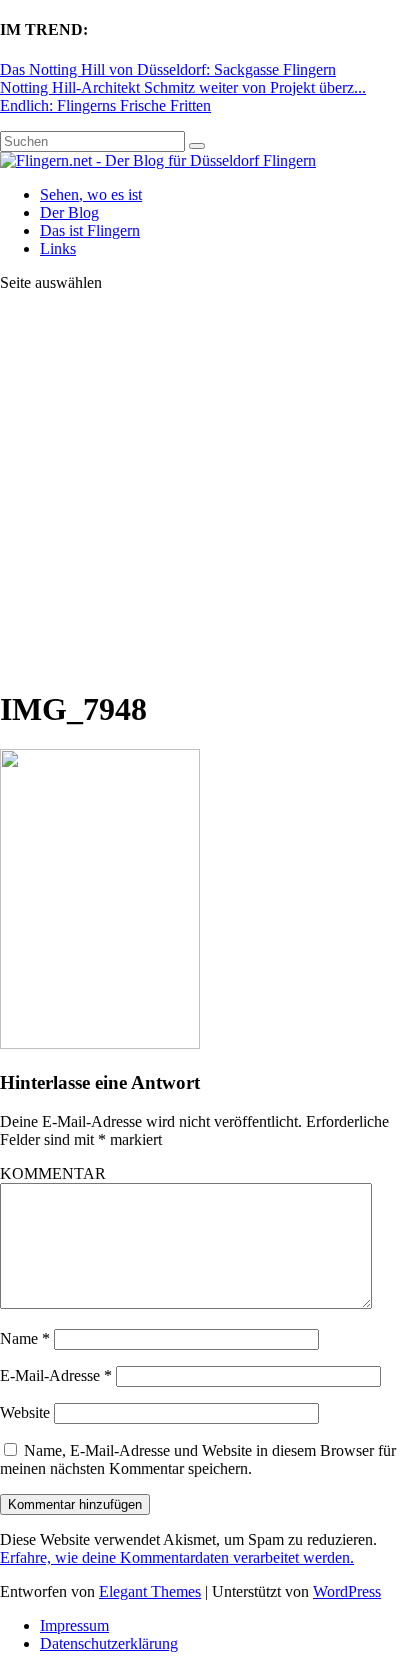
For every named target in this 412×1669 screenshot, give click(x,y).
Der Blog (69, 212)
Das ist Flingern (90, 230)
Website (25, 1412)
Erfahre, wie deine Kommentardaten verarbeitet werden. (177, 1557)
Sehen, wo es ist (91, 194)
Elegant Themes (150, 1591)
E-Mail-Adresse (56, 1375)
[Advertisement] (206, 489)
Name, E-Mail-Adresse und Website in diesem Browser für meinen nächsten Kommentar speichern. (198, 1459)
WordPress (347, 1591)
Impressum (74, 1625)
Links (58, 248)
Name (25, 1338)
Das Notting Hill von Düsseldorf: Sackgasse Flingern (168, 69)
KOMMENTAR (53, 1173)
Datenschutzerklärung (109, 1643)
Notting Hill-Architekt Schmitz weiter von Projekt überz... (183, 87)
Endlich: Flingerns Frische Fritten (105, 105)
